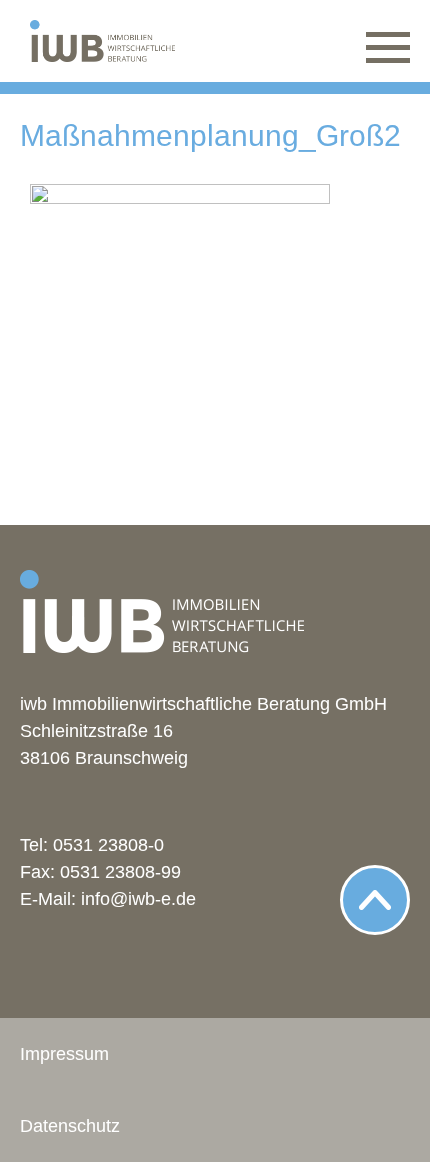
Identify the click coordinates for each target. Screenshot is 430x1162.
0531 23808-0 (108, 845)
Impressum (64, 1054)
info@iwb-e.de (138, 899)
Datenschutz (70, 1126)
